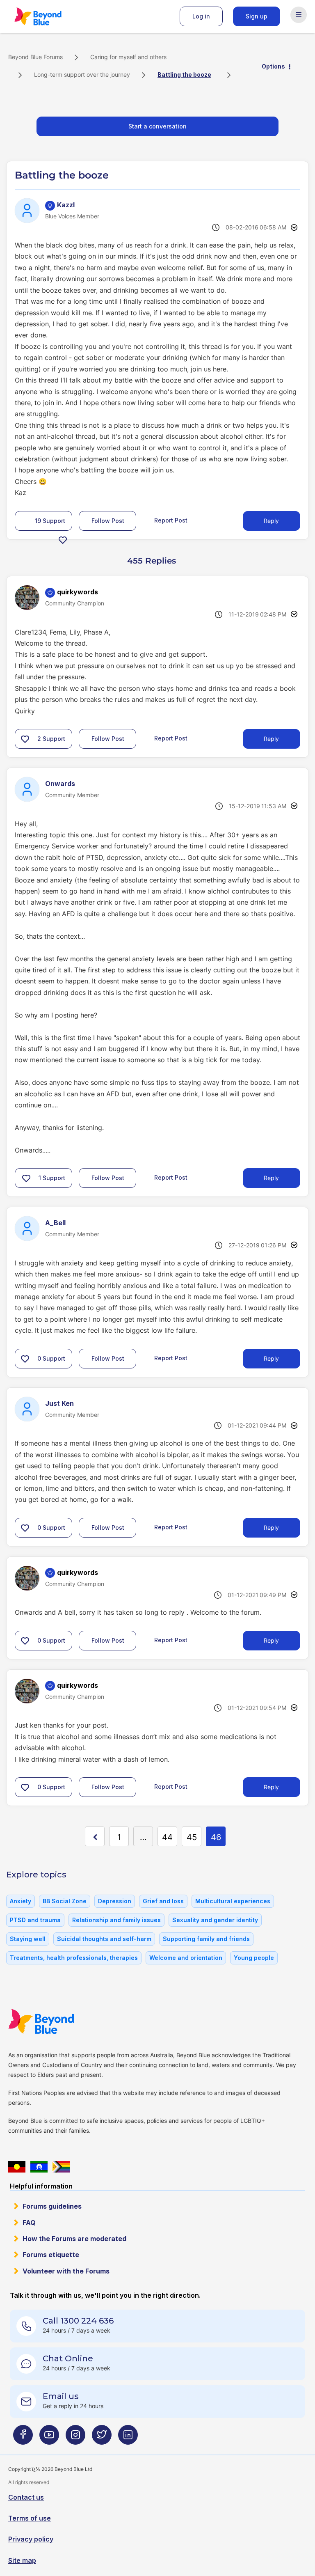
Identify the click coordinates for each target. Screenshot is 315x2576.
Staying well (28, 1939)
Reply (271, 521)
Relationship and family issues (116, 1920)
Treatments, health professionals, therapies (74, 1958)
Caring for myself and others (128, 57)
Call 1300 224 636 (78, 2321)
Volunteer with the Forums (66, 2271)
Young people (254, 1958)
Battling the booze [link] (184, 74)
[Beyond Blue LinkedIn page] (128, 2438)
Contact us (26, 2497)
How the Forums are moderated (74, 2239)
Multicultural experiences (233, 1901)
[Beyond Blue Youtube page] (49, 2438)
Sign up (257, 16)
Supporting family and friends (206, 1939)
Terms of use (30, 2518)
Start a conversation (157, 126)
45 (192, 1837)
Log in (201, 16)
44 (167, 1837)
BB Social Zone (65, 1901)
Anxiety (21, 1901)
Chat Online (68, 2358)
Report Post (171, 520)
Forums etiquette (51, 2255)
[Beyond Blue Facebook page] (23, 2438)
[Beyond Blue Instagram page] (75, 2438)
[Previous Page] (95, 1836)
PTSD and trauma (35, 1920)
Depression (115, 1901)
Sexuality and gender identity (215, 1920)
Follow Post (108, 521)
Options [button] (273, 66)
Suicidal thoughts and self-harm (104, 1939)
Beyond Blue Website (57, 2021)
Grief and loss (163, 1901)
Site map (22, 2560)
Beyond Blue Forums (49, 16)
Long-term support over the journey (82, 74)
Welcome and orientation (186, 1958)
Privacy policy (31, 2539)
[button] (63, 540)
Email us (61, 2396)
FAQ (29, 2223)
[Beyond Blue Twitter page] (102, 2438)
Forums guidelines (52, 2206)
